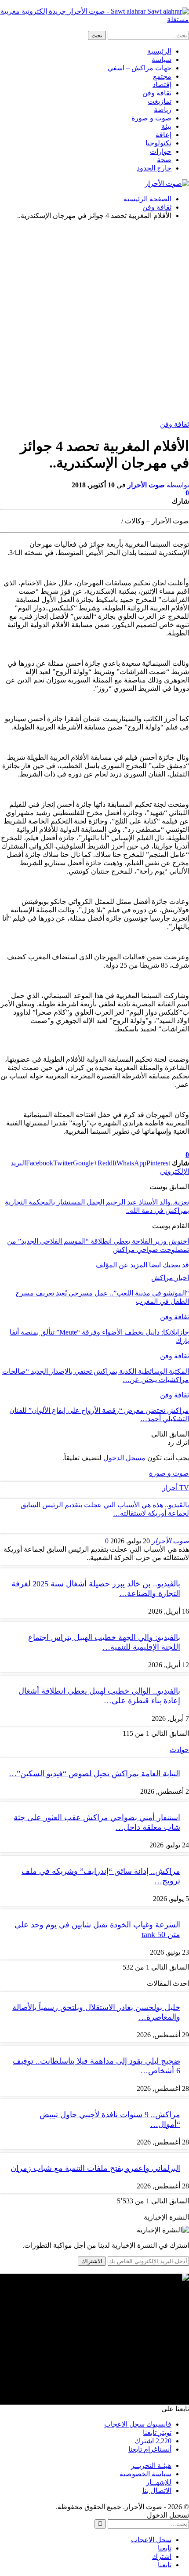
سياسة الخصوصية (145, 2474)
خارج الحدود (154, 168)
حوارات (161, 151)
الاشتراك (92, 2261)
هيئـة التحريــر (151, 2465)
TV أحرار (176, 1488)
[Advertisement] (94, 321)
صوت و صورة (151, 118)
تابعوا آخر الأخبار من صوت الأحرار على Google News (114, 1147)
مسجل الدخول (124, 1458)
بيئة (166, 126)
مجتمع (162, 76)
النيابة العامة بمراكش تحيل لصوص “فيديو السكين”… (94, 1774)
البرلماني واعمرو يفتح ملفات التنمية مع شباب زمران (95, 2168)
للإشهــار (159, 2482)
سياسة (162, 60)
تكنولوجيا (158, 143)
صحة (164, 160)
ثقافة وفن (157, 93)
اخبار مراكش (170, 1278)
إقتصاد (162, 85)
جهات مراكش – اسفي (140, 68)
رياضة (163, 110)
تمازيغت (160, 101)
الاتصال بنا (157, 2491)
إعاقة (164, 135)
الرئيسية (159, 51)
